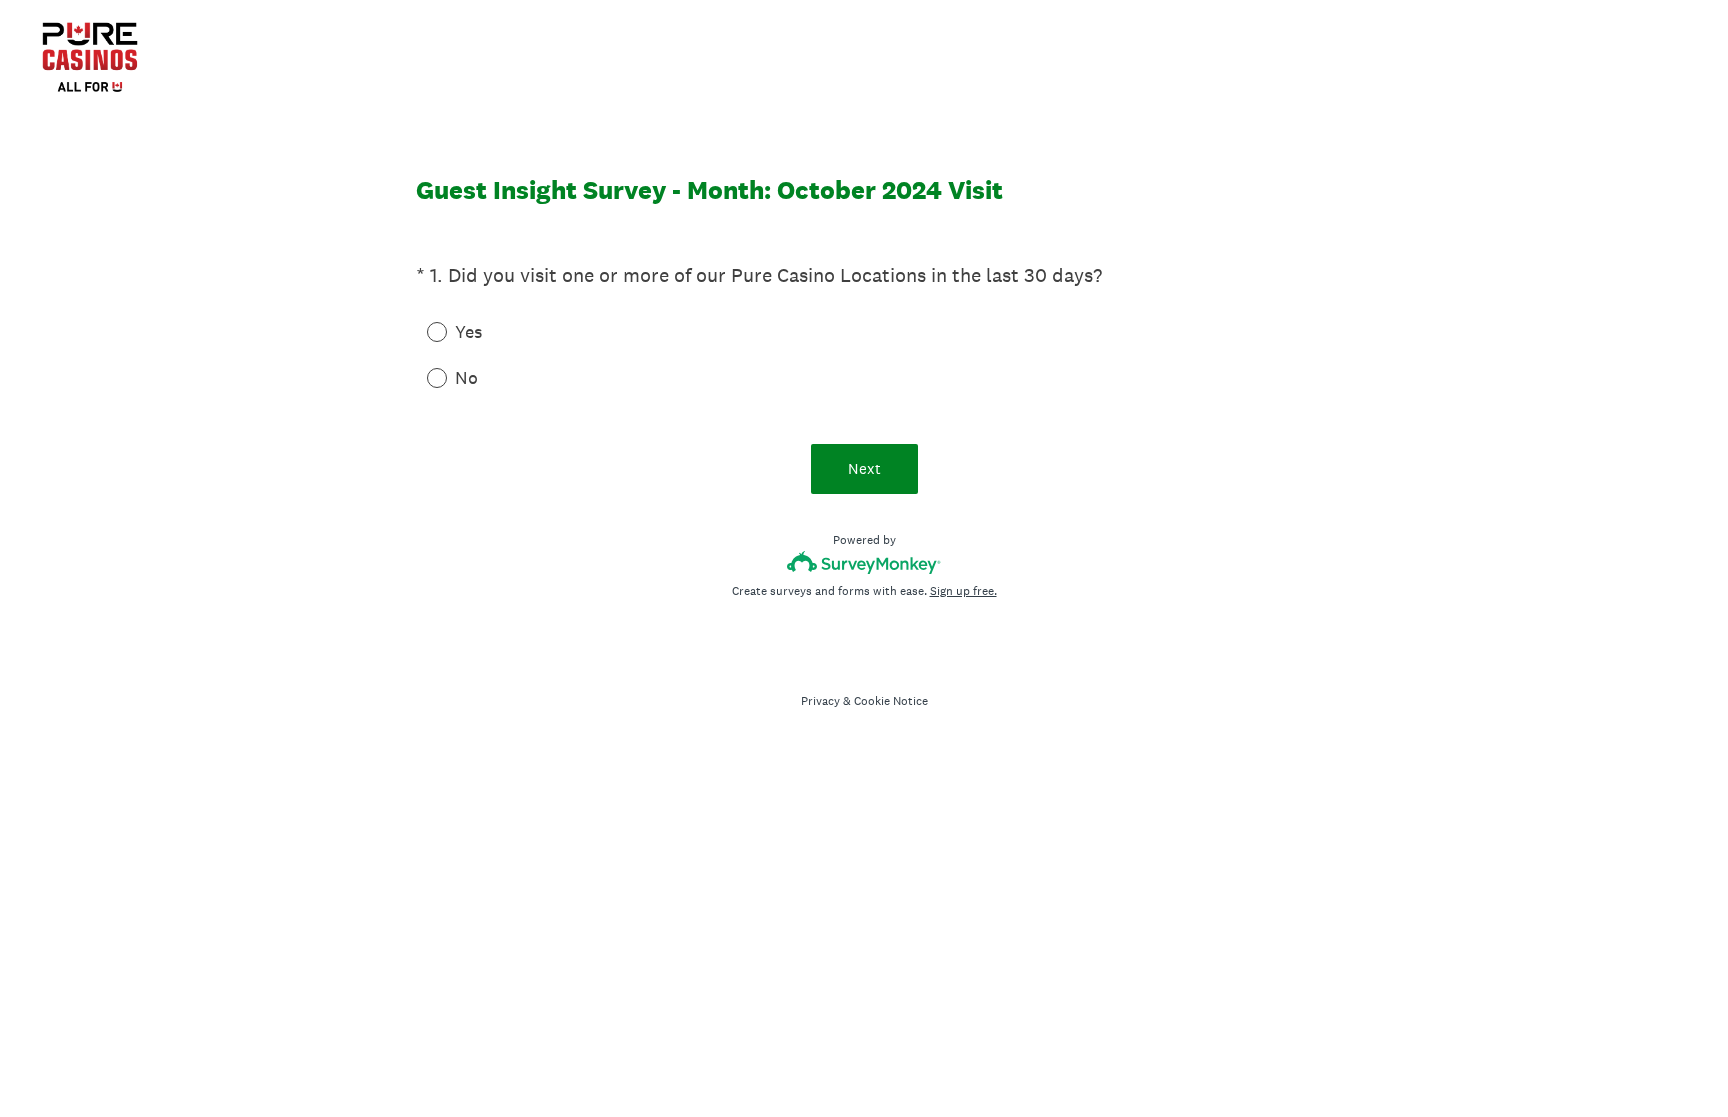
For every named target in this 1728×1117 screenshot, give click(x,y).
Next (864, 468)
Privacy (820, 701)
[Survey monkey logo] (864, 562)
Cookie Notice (891, 701)
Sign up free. (963, 591)
